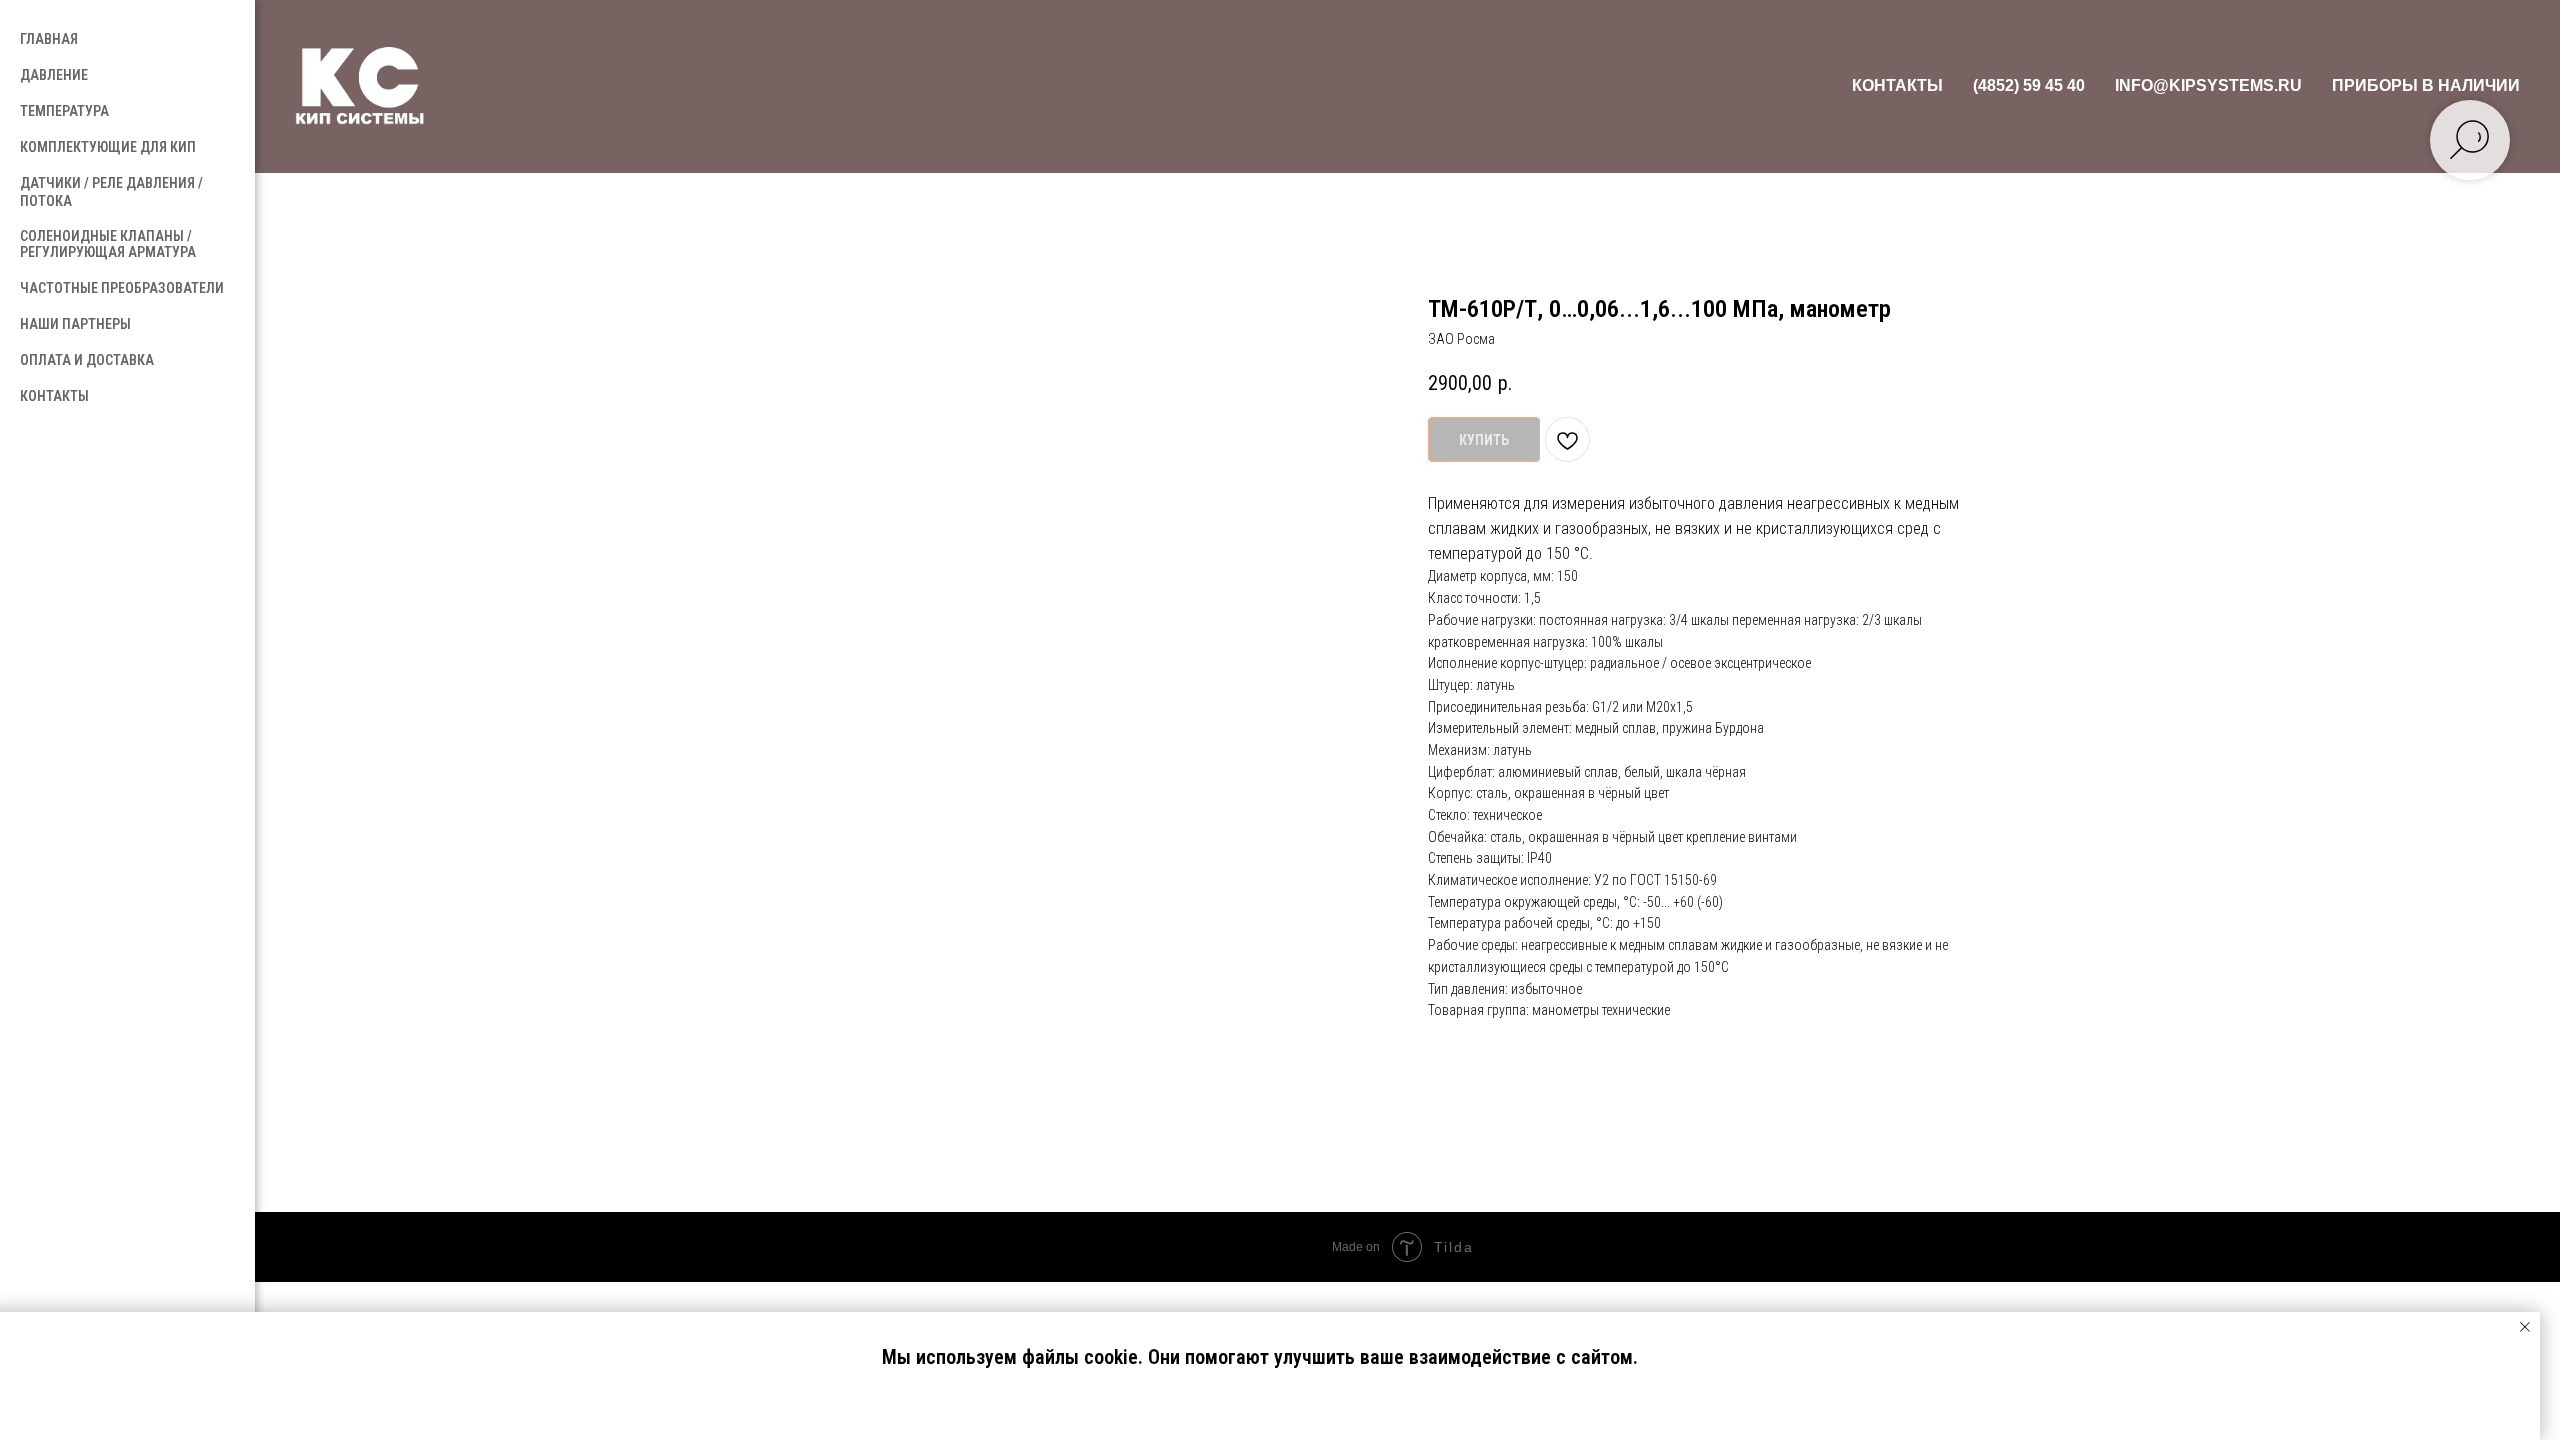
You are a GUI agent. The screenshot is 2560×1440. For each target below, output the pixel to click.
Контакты (1897, 85)
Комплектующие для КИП (108, 147)
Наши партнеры (75, 324)
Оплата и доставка (87, 360)
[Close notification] (2525, 1327)
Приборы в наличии (2426, 85)
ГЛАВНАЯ (49, 39)
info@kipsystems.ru (2208, 85)
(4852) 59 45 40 (2029, 85)
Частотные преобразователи (122, 288)
